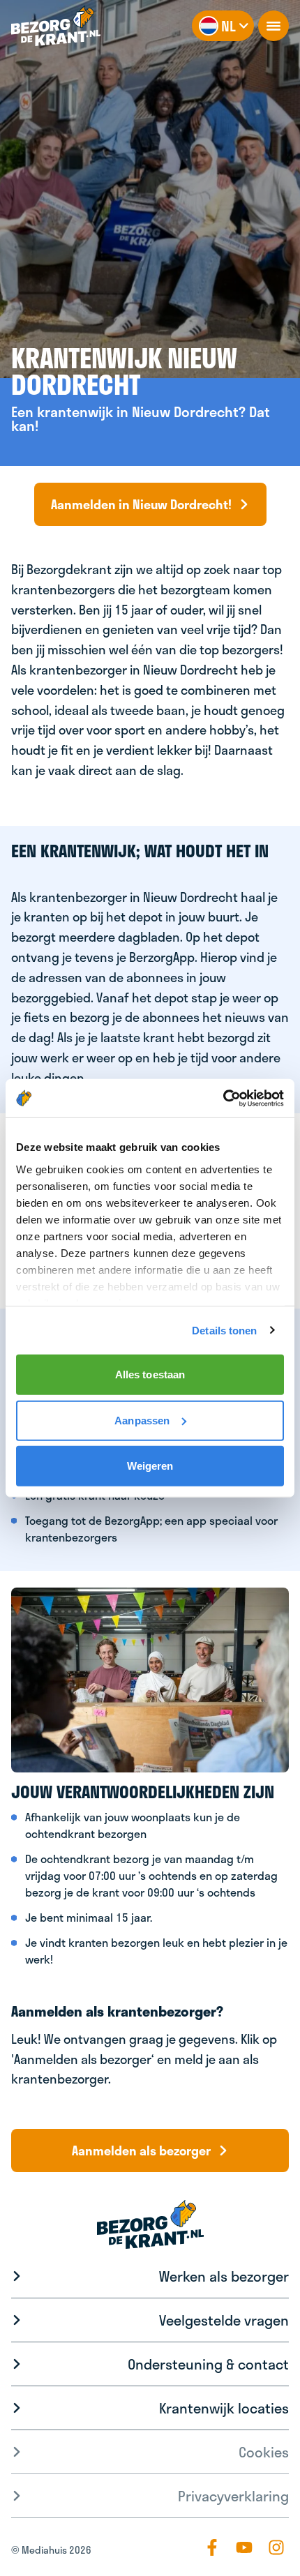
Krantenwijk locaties (224, 2408)
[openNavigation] (273, 26)
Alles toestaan (150, 1374)
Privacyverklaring (233, 2496)
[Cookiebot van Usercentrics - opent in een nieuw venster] (223, 1098)
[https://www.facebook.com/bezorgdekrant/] (212, 2547)
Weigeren (150, 1466)
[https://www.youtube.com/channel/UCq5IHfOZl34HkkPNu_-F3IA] (244, 2547)
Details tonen (224, 1330)
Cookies (264, 2452)
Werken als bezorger (224, 2276)
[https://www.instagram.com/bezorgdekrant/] (276, 2547)
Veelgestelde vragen (224, 2320)
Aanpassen (142, 1420)
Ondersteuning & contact (208, 2364)
